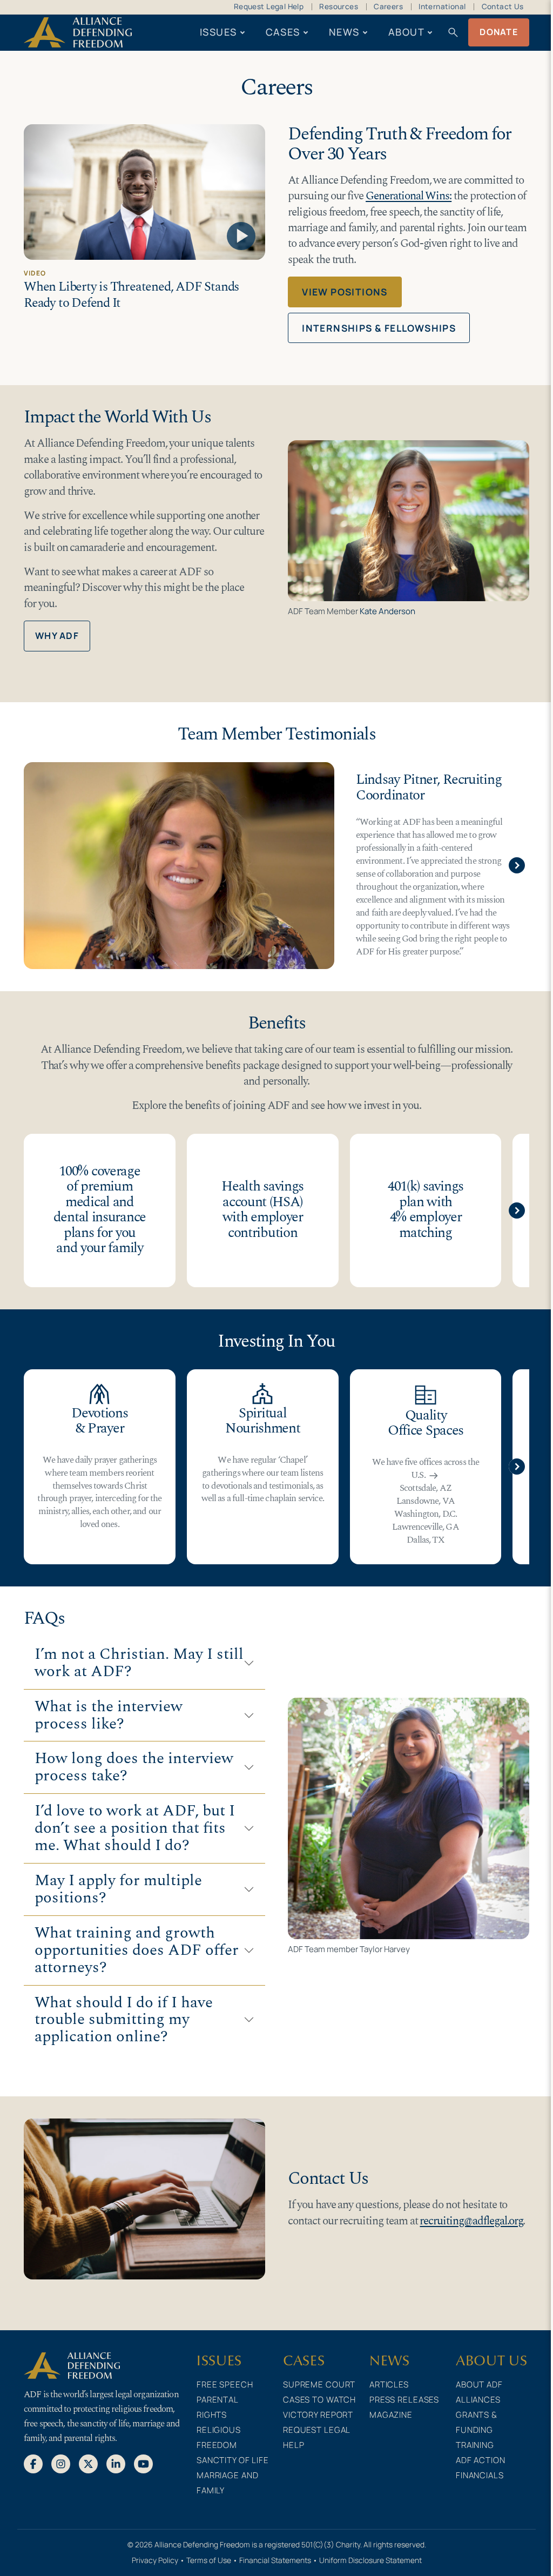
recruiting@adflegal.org (471, 2221)
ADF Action (481, 2460)
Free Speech (225, 2385)
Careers (388, 6)
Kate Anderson (387, 611)
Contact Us (503, 6)
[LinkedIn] (116, 2464)
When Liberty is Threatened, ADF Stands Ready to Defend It (131, 295)
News (344, 32)
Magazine (391, 2415)
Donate (499, 32)
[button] (517, 865)
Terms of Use (209, 2560)
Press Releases (404, 2400)
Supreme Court (319, 2385)
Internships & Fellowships (379, 328)
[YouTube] (143, 2464)
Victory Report (318, 2415)
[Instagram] (61, 2464)
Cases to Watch (319, 2400)
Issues (218, 32)
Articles (389, 2385)
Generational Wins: (409, 196)
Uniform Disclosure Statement (370, 2560)
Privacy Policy (155, 2560)
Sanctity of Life (233, 2460)
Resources (339, 6)
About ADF (479, 2385)
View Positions (345, 292)
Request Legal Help (269, 6)
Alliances (478, 2400)
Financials (480, 2475)
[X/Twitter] (88, 2464)
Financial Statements (275, 2560)
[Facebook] (33, 2464)
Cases (283, 32)
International (442, 6)
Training (475, 2445)
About (406, 32)
